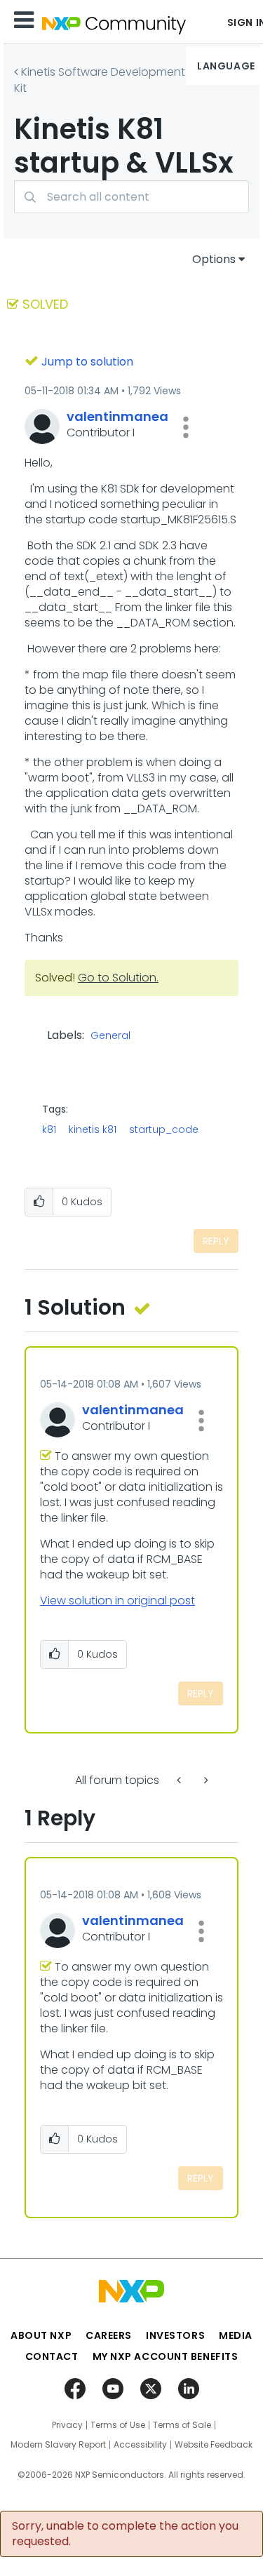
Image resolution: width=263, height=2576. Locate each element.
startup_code (164, 1129)
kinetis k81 (93, 1129)
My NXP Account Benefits (166, 2356)
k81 (49, 1129)
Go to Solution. (118, 978)
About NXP (41, 2335)
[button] (186, 427)
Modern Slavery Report (58, 2445)
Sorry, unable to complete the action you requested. (125, 2534)
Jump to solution (87, 362)
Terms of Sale (182, 2425)
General (110, 1036)
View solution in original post (117, 1601)
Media (236, 2335)
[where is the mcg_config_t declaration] (180, 1780)
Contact (52, 2356)
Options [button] (214, 259)
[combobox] (131, 197)
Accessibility (140, 2445)
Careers (109, 2335)
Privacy (67, 2425)
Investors (175, 2335)
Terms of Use (118, 2425)
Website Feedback (214, 2445)
